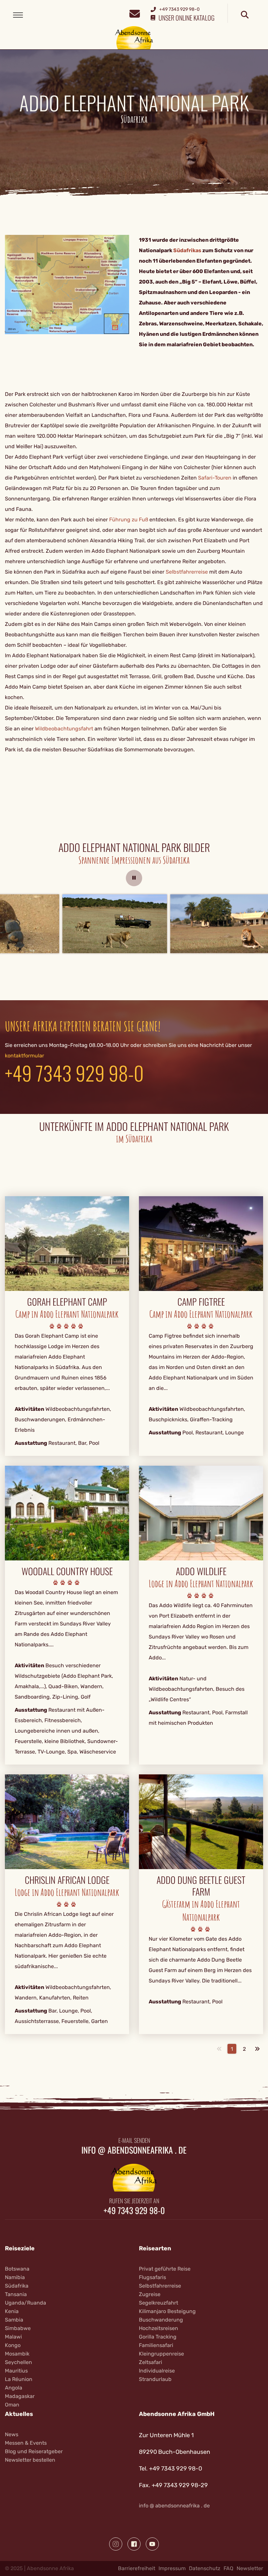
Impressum (172, 2568)
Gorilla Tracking (158, 2337)
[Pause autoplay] (134, 878)
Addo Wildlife (201, 1571)
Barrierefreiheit (137, 2568)
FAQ (228, 2568)
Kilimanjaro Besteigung (167, 2311)
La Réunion (19, 2379)
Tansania (16, 2294)
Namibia (15, 2277)
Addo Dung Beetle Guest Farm (201, 1886)
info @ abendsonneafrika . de (134, 2150)
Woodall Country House (67, 1571)
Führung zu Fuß (129, 520)
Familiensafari (156, 2345)
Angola (14, 2388)
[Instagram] (116, 2544)
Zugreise (150, 2294)
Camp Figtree (201, 1302)
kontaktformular (25, 1056)
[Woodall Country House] (67, 1513)
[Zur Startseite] (134, 37)
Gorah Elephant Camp (67, 1302)
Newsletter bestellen (30, 2460)
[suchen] (245, 15)
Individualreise (157, 2371)
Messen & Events (26, 2443)
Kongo (13, 2345)
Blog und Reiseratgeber (34, 2451)
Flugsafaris (152, 2277)
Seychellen (18, 2362)
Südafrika (17, 2286)
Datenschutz (205, 2568)
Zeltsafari (151, 2362)
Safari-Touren (215, 478)
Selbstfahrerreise (187, 572)
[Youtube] (152, 2544)
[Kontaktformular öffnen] (134, 13)
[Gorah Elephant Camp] (67, 1243)
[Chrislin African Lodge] (67, 1822)
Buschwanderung (161, 2320)
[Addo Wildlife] (201, 1513)
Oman (12, 2405)
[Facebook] (134, 2544)
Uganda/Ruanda (25, 2303)
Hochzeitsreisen (159, 2328)
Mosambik (17, 2354)
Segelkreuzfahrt (159, 2303)
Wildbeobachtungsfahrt (64, 729)
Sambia (14, 2320)
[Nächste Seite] (257, 2049)
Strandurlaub (155, 2379)
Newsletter (250, 2568)
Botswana (17, 2269)
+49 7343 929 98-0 (74, 1073)
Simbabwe (18, 2328)
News (12, 2434)
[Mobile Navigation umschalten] (18, 15)
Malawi (13, 2337)
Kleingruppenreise (161, 2354)
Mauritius (16, 2371)
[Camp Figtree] (201, 1243)
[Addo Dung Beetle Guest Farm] (201, 1822)
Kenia (12, 2311)
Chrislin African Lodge (67, 1880)
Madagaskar (20, 2396)
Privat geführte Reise (165, 2269)
